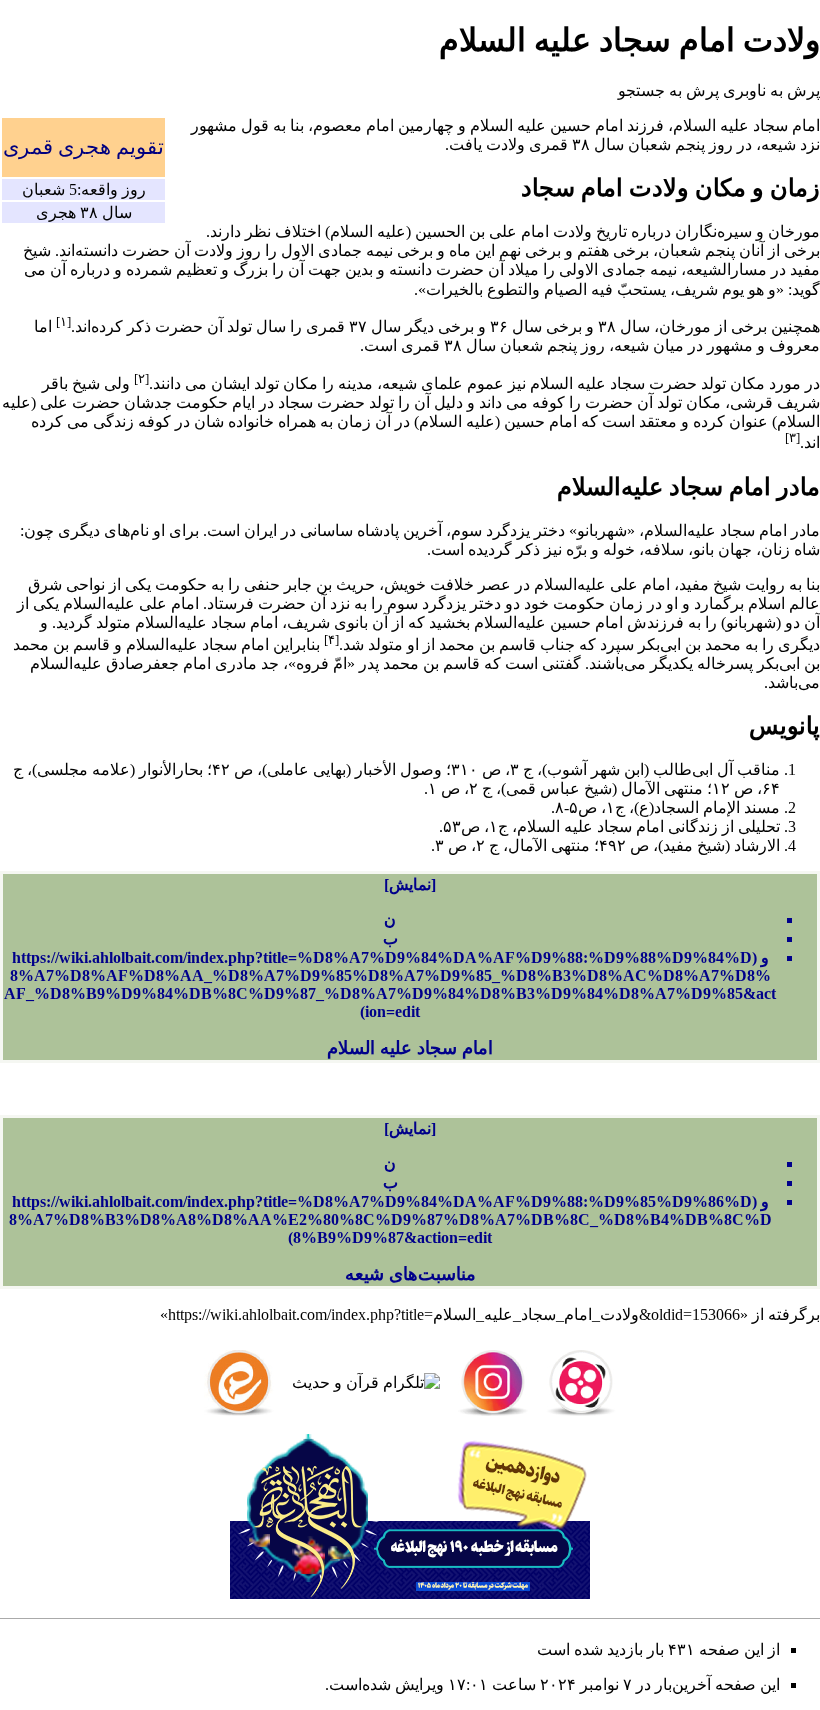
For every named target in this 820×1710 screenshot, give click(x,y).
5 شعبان (49, 189)
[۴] (331, 639)
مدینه (355, 383)
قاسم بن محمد (487, 644)
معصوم (337, 125)
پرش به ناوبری (771, 90)
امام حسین (586, 125)
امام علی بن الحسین (482, 231)
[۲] (141, 378)
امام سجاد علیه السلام (410, 1048)
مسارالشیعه (726, 269)
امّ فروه (321, 663)
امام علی (640, 584)
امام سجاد (786, 125)
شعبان (649, 144)
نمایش (410, 884)
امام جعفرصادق (158, 663)
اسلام (766, 603)
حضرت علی (80, 402)
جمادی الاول (321, 250)
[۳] (792, 437)
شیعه (778, 144)
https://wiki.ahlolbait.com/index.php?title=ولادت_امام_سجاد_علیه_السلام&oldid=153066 (454, 1314)
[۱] (63, 321)
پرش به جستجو (668, 90)
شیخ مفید (710, 584)
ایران (260, 530)
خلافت (452, 584)
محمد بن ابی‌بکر (689, 644)
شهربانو (602, 530)
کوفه (548, 402)
